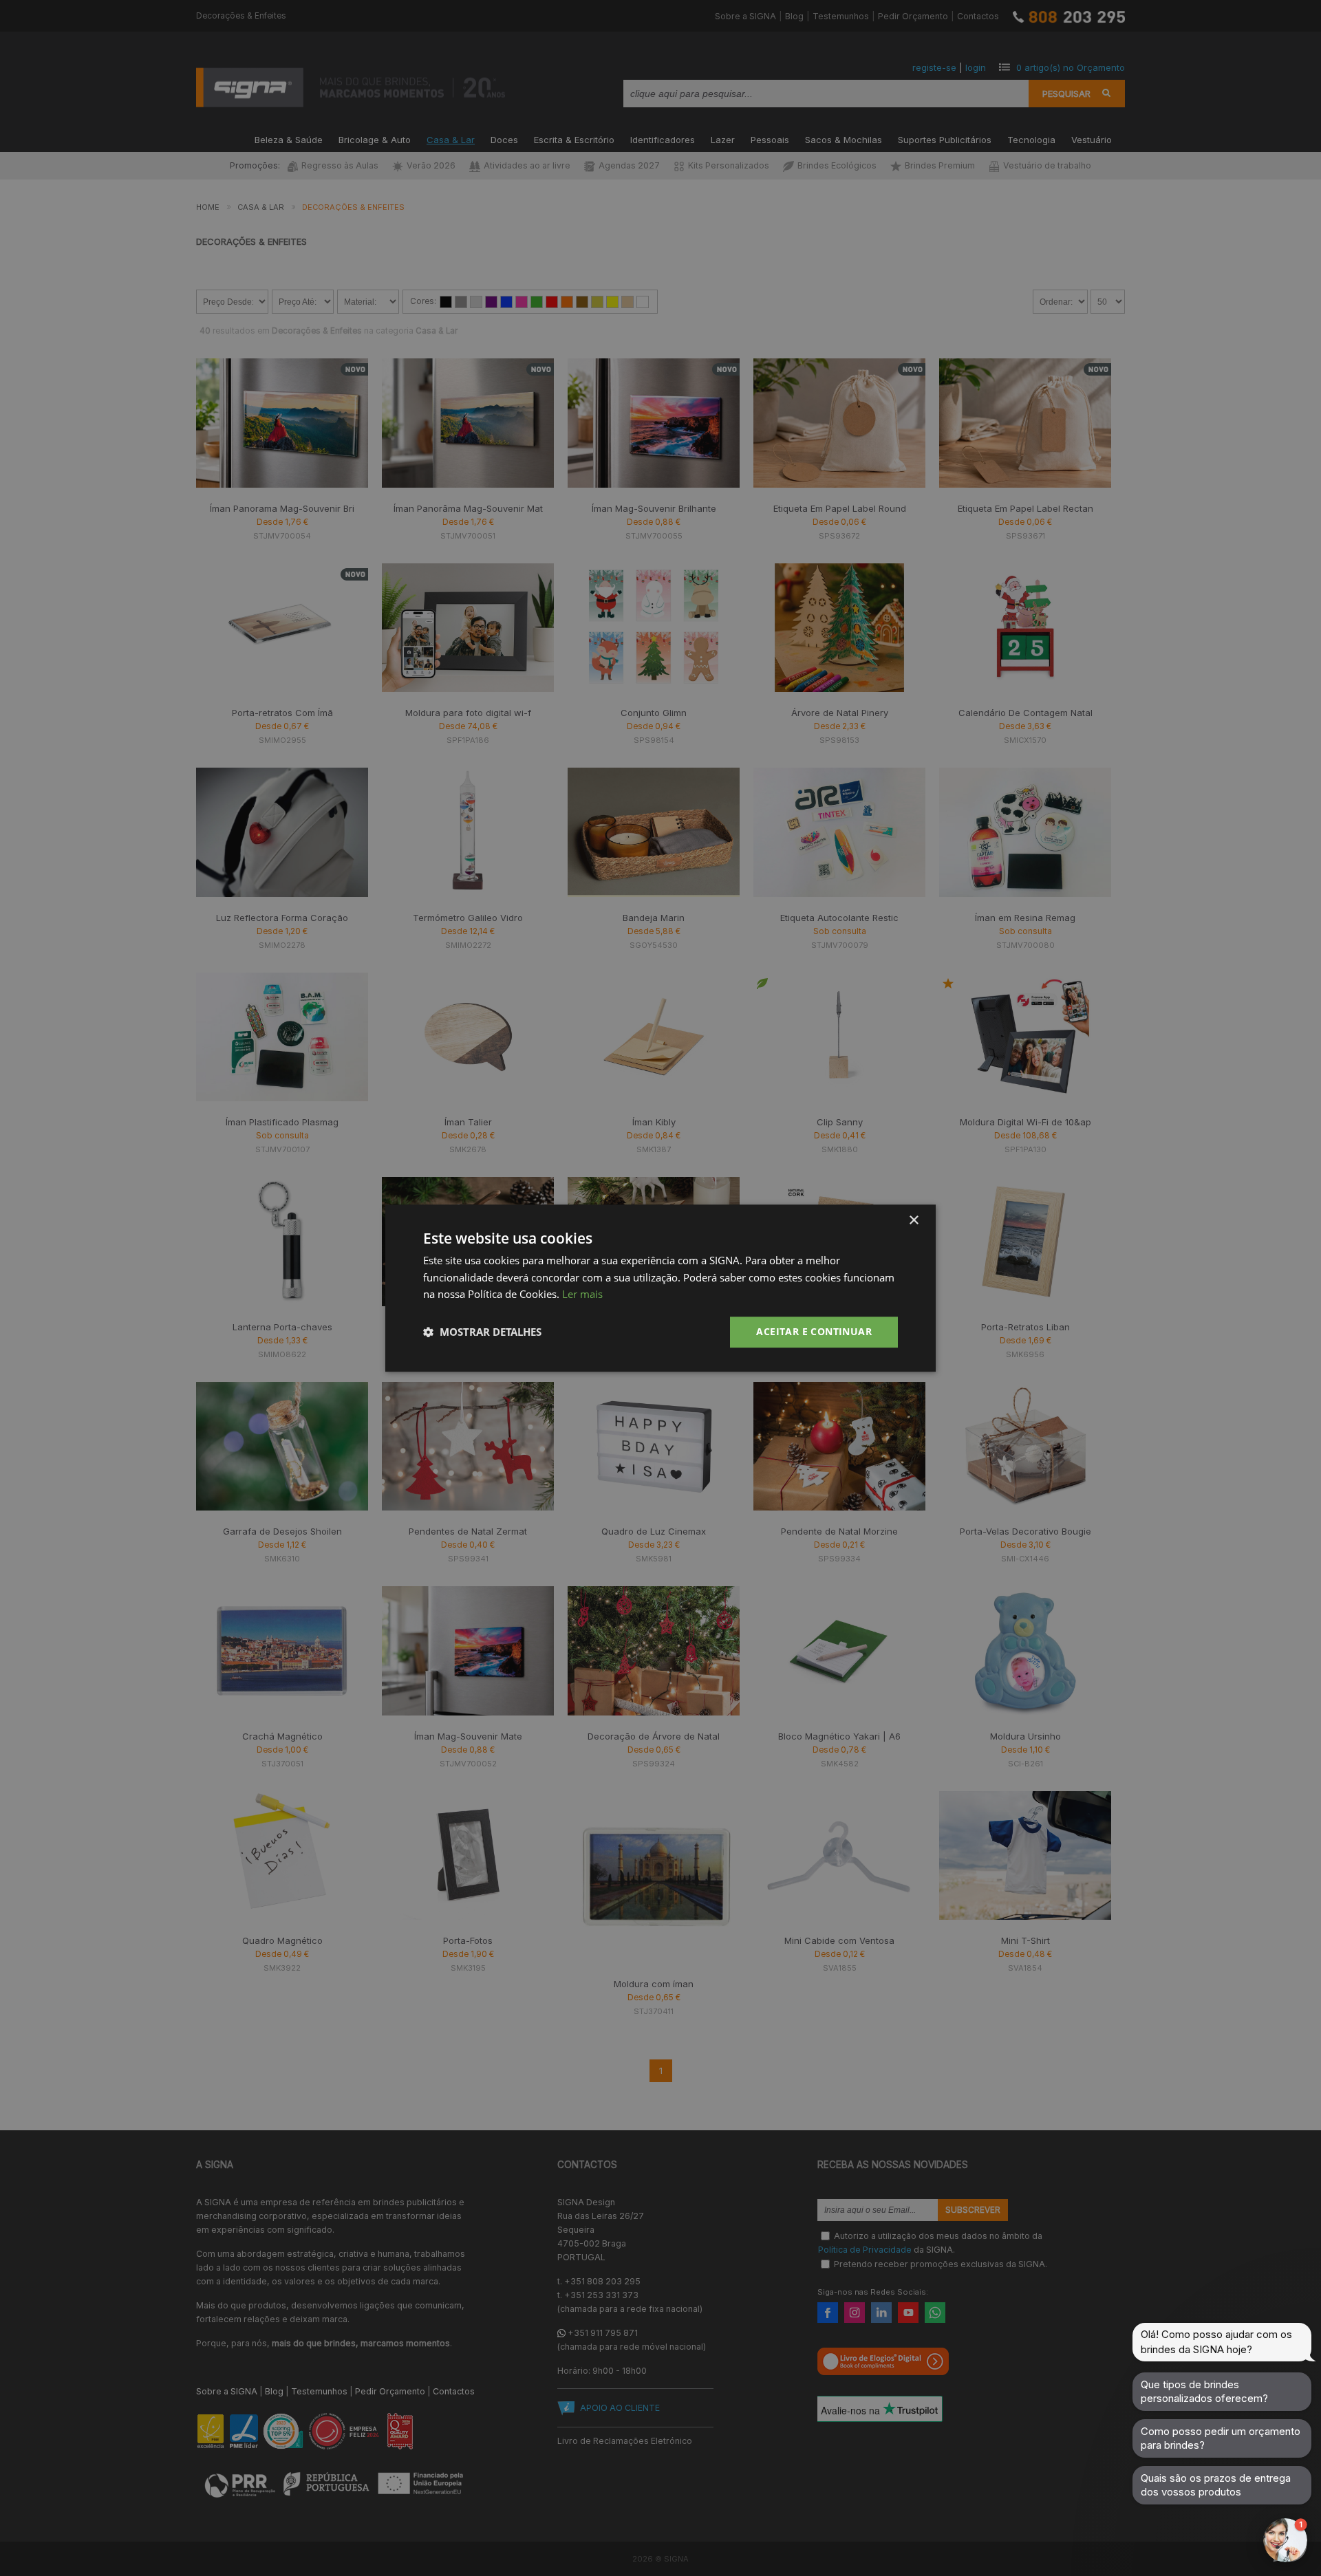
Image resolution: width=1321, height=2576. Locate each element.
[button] (482, 1332)
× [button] (913, 1221)
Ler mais (582, 1295)
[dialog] (660, 1288)
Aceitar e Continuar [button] (814, 1331)
